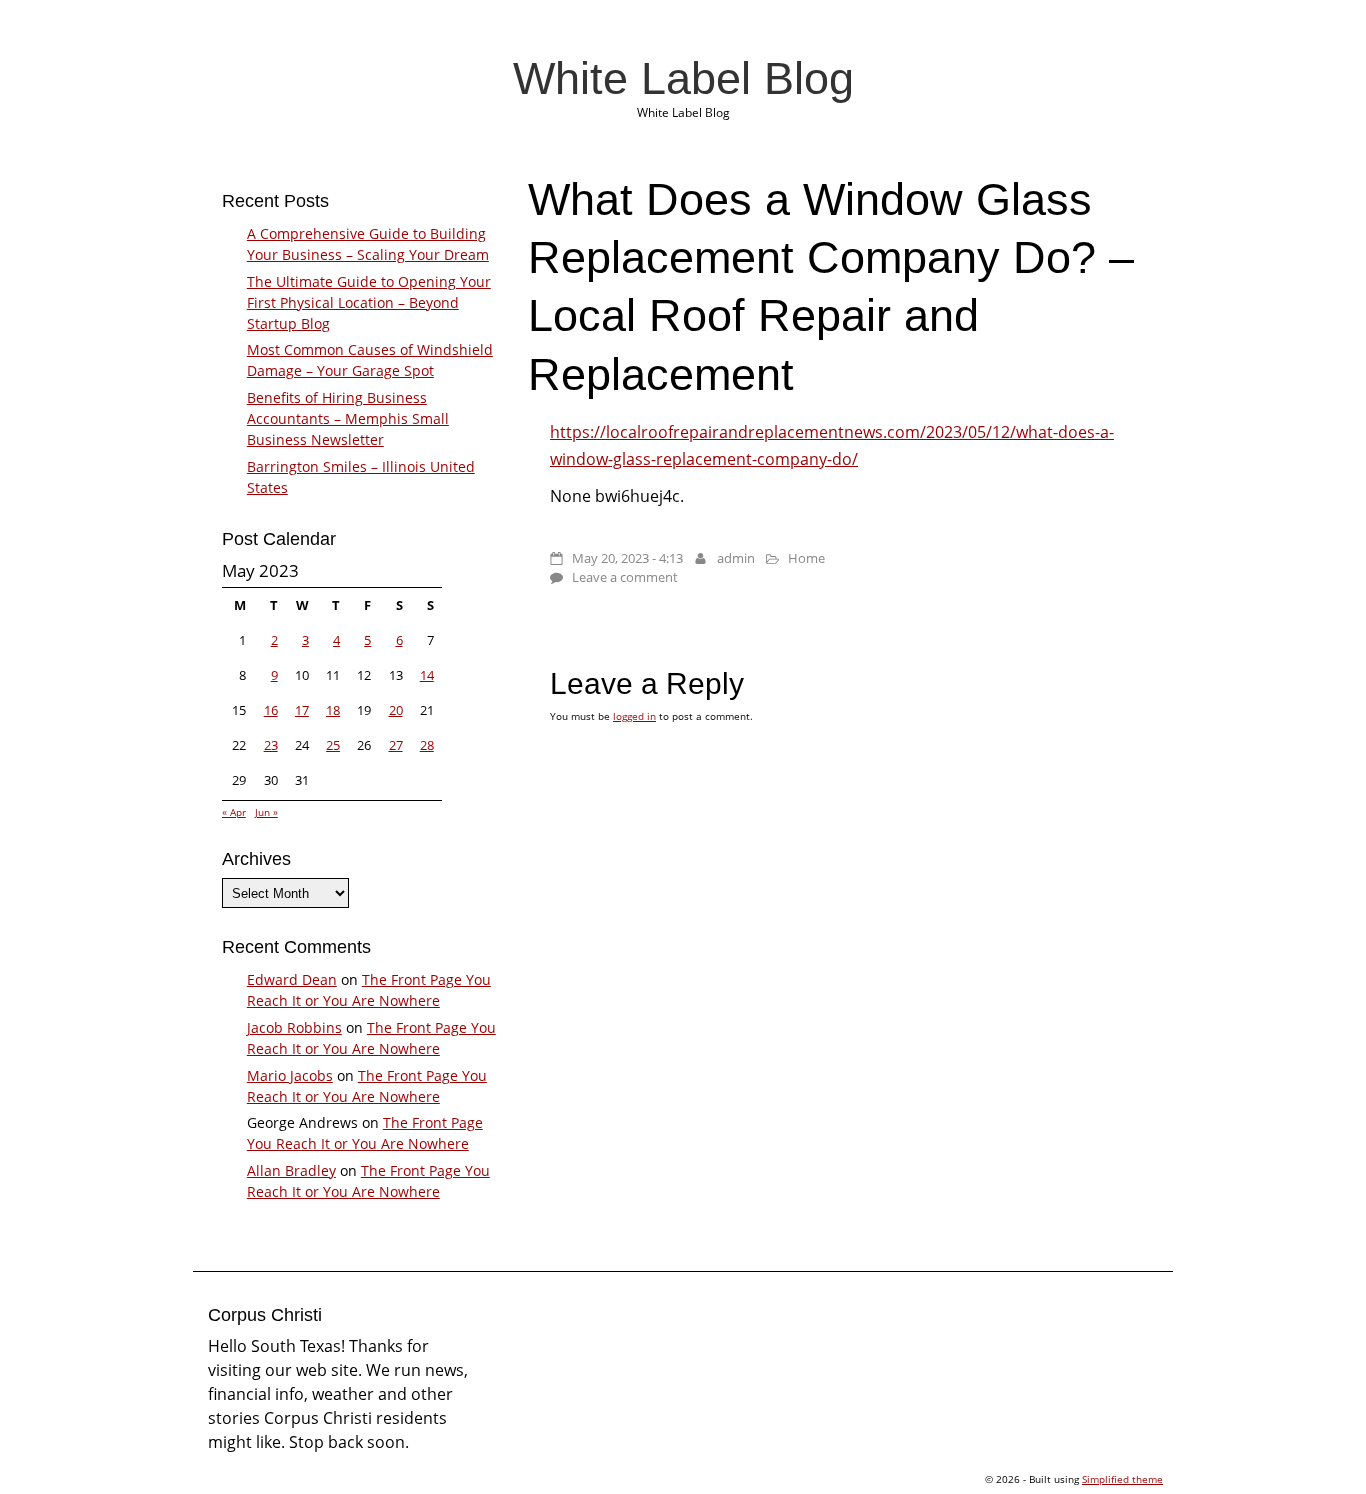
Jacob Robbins (294, 1027)
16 (271, 710)
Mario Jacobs (290, 1075)
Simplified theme (1122, 1479)
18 (333, 710)
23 (271, 745)
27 (396, 745)
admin (736, 558)
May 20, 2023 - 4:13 (627, 558)
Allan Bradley (291, 1170)
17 (302, 710)
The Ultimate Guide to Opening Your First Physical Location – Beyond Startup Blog (369, 302)
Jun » (266, 812)
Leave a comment (625, 577)
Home (806, 558)
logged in (634, 716)
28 (427, 745)
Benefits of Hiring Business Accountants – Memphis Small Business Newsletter (348, 418)
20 (396, 710)
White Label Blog (683, 78)
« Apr (234, 812)
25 (333, 745)
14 (427, 675)
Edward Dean (292, 979)
